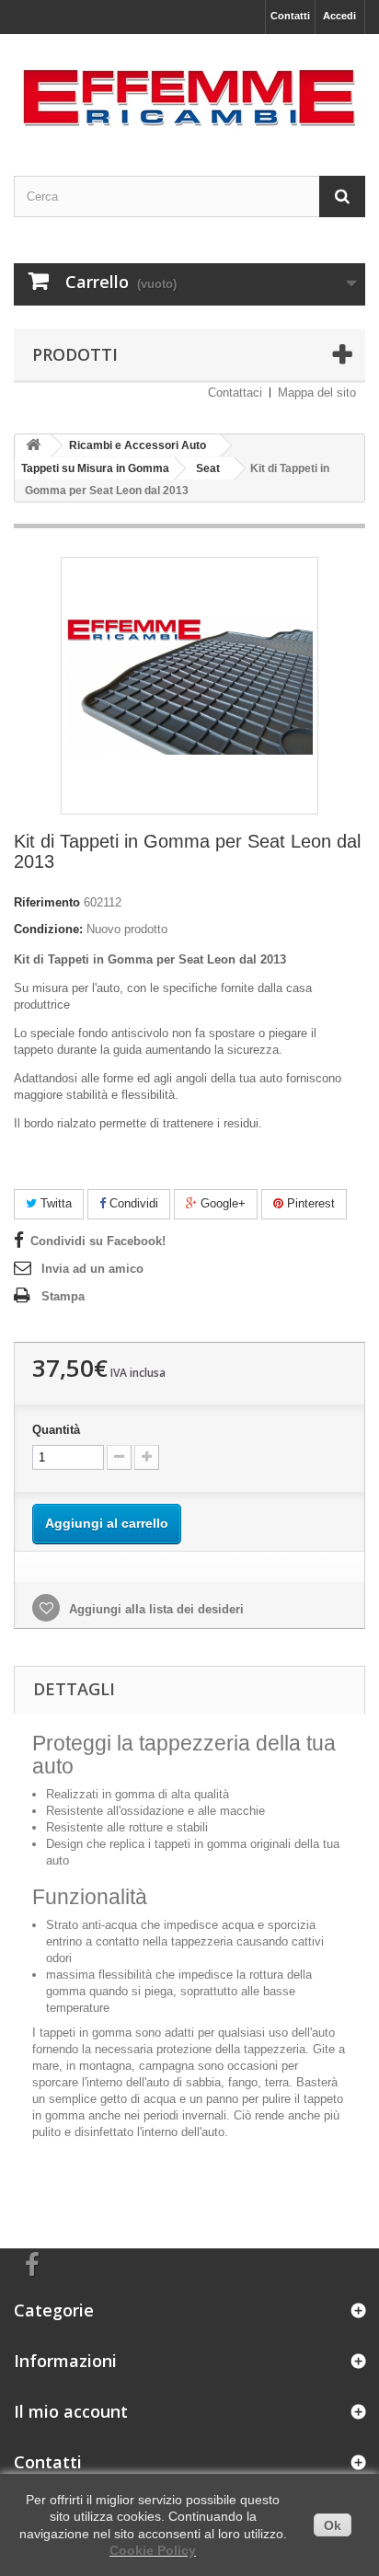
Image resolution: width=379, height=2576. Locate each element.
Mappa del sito (317, 393)
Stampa (63, 1296)
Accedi (339, 16)
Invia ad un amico (92, 1269)
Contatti (290, 16)
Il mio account (71, 2411)
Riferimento (47, 902)
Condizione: (48, 929)
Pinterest (309, 1203)
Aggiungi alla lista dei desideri (155, 1609)
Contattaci (235, 393)
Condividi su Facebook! (98, 1241)
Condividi (132, 1203)
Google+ (221, 1203)
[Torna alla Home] (33, 446)
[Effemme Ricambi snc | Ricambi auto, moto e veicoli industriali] (189, 89)
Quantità (56, 1430)
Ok (333, 2525)
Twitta (54, 1203)
